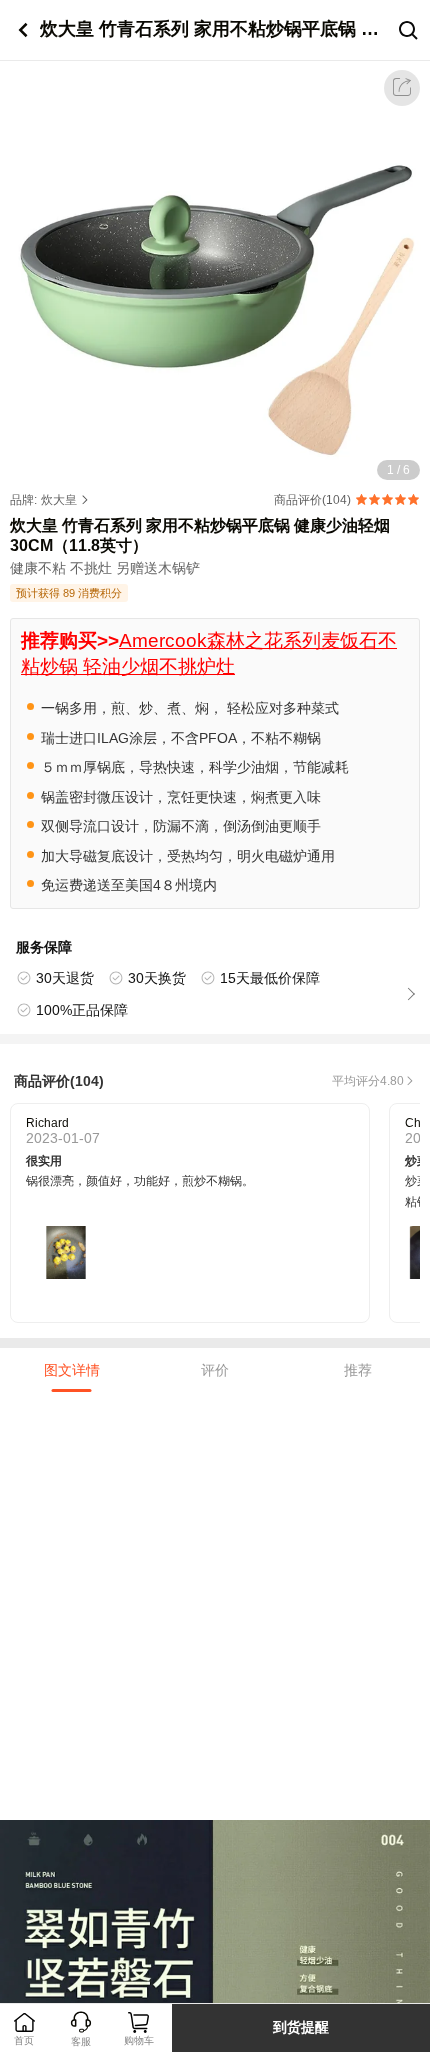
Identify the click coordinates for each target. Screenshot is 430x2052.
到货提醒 (301, 2027)
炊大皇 (59, 500)
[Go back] (22, 30)
